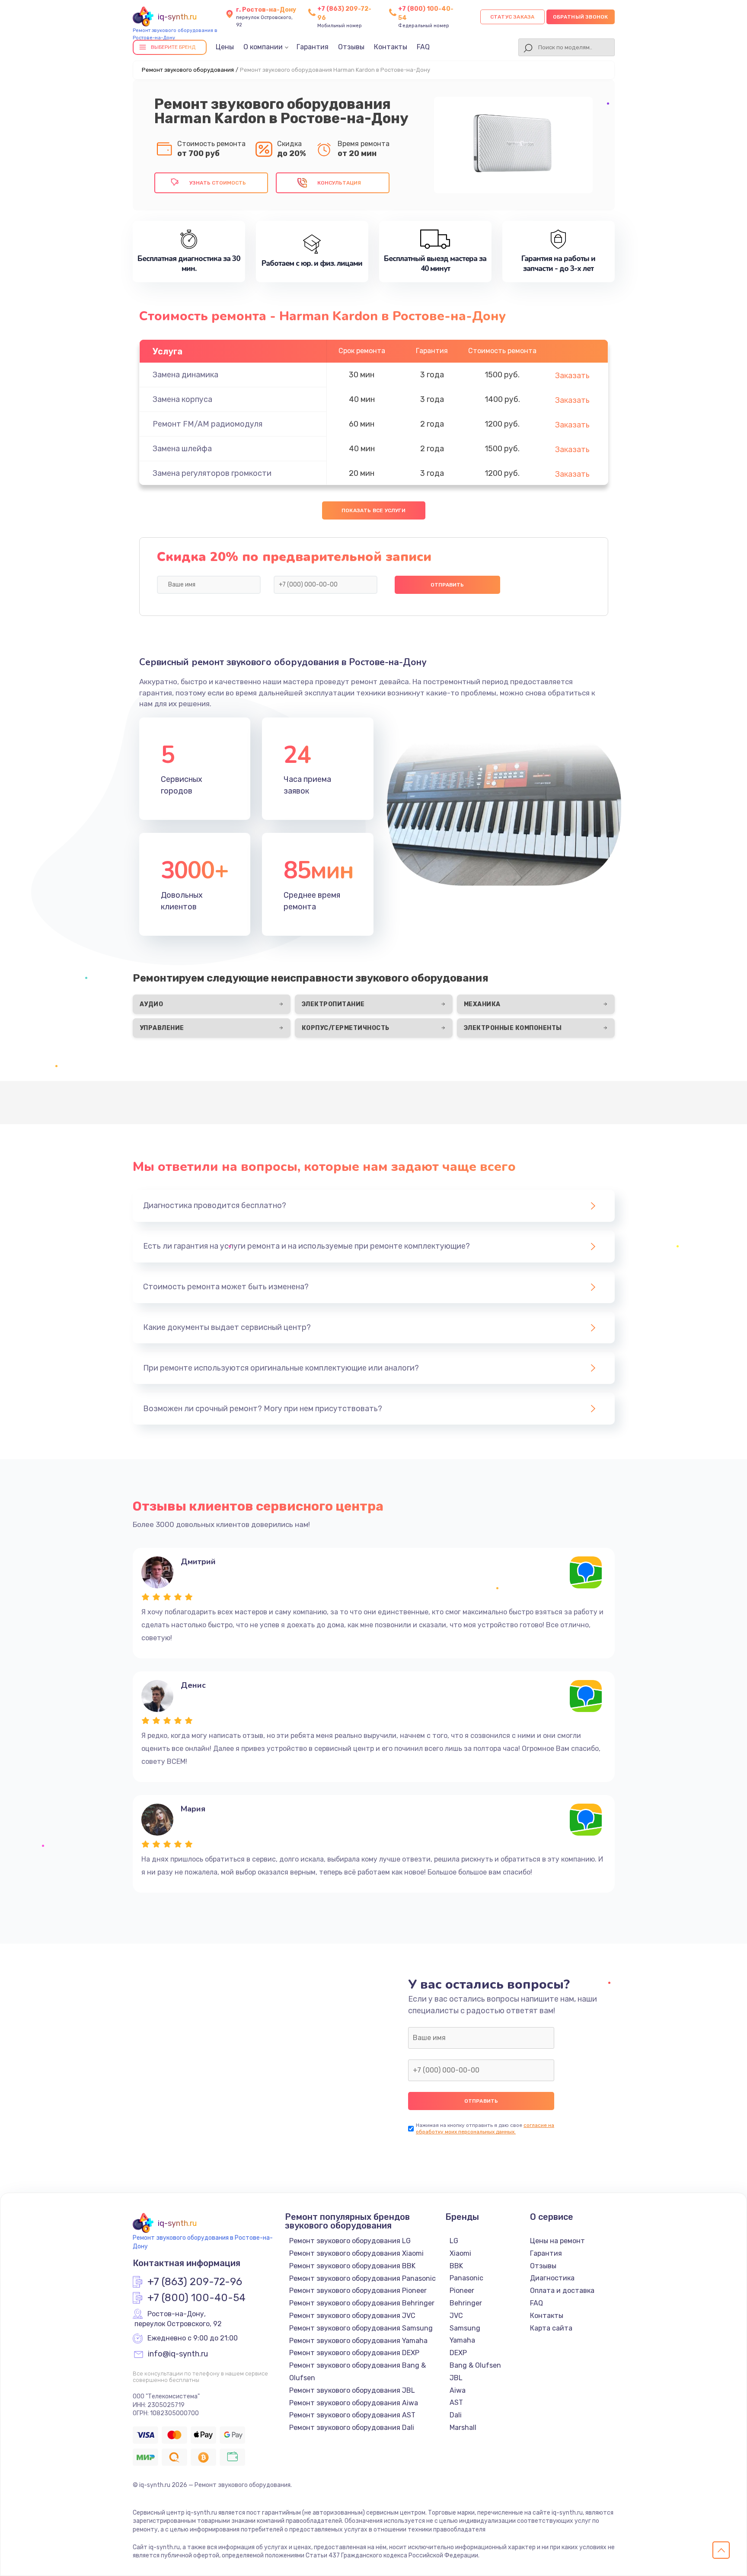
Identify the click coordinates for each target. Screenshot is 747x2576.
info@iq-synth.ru (178, 2354)
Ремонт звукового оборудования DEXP (354, 2353)
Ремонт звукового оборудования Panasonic (362, 2278)
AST (456, 2402)
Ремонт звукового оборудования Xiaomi (356, 2253)
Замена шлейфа (182, 449)
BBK (456, 2266)
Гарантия (313, 47)
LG (454, 2241)
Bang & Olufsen (475, 2365)
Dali (456, 2415)
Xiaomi (460, 2253)
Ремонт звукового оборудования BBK (352, 2266)
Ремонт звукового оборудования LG (350, 2241)
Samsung (465, 2328)
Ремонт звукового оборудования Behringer (362, 2303)
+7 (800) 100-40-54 (196, 2298)
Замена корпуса (182, 399)
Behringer (466, 2303)
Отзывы (351, 47)
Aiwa (458, 2390)
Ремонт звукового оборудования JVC (352, 2316)
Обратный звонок (581, 17)
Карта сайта (551, 2328)
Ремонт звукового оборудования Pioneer (358, 2291)
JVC (456, 2316)
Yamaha (462, 2340)
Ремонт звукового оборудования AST (352, 2415)
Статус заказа (512, 17)
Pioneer (462, 2291)
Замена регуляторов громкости (212, 473)
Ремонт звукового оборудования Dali (352, 2428)
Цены (225, 47)
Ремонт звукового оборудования (188, 70)
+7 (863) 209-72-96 (195, 2282)
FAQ (423, 47)
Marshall (463, 2428)
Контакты (391, 47)
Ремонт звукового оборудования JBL (352, 2390)
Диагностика (552, 2278)
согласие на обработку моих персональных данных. (485, 2128)
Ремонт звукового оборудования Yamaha (358, 2341)
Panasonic (466, 2278)
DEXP (458, 2353)
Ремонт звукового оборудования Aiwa (354, 2403)
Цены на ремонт (557, 2241)
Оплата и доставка (562, 2291)
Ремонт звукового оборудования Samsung (361, 2328)
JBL (456, 2378)
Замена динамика (185, 375)
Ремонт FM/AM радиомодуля (207, 424)
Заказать (572, 376)
